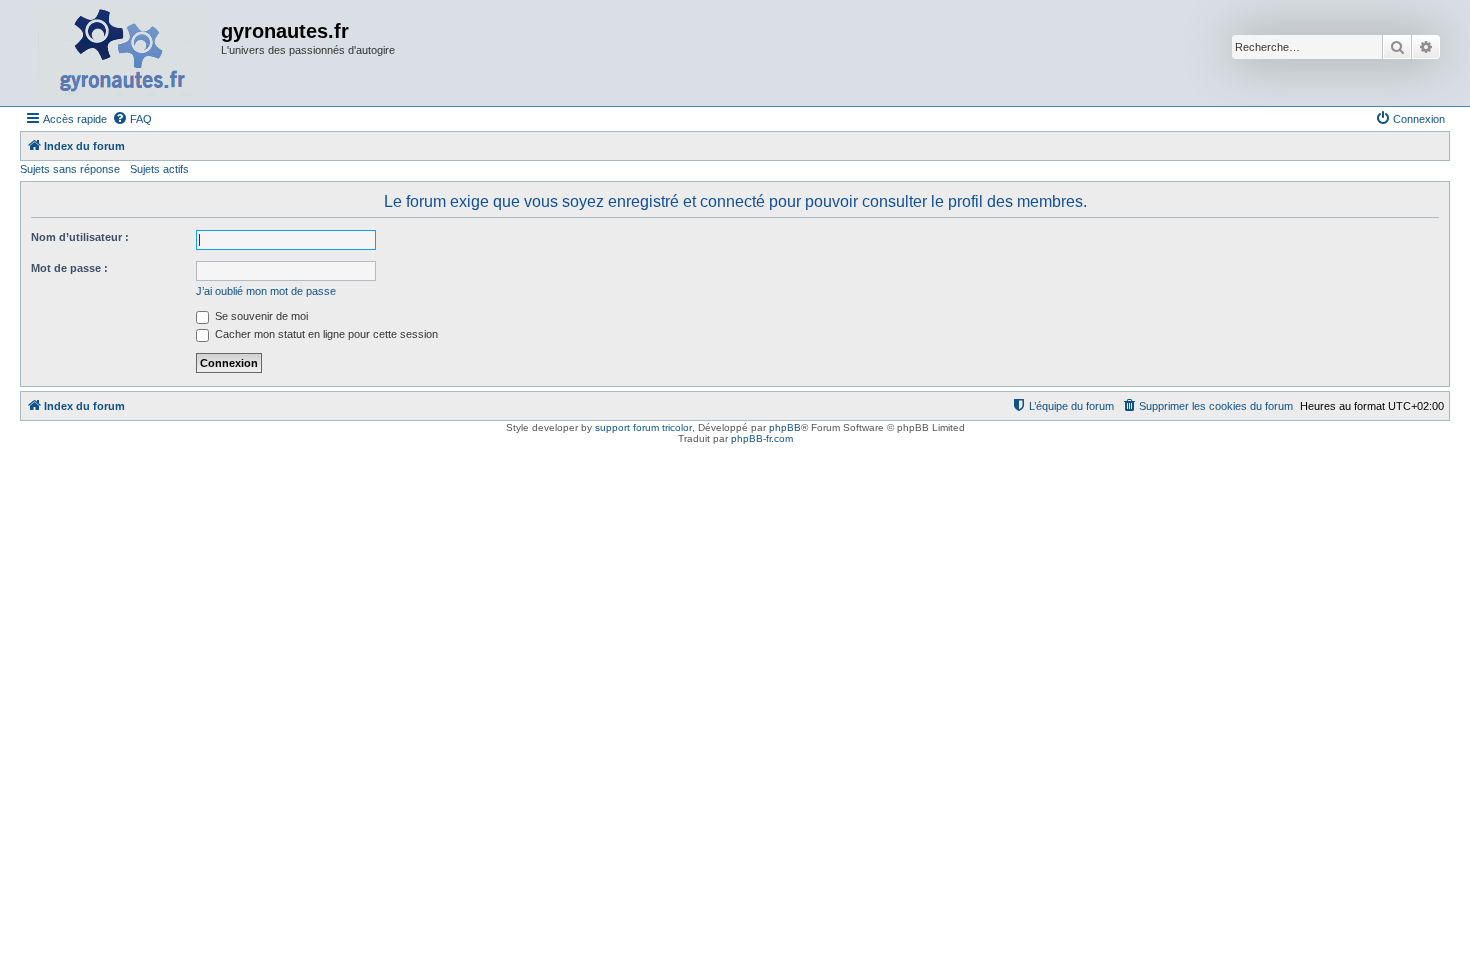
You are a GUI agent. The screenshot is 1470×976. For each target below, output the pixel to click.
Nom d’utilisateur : (80, 237)
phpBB (785, 427)
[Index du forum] (123, 53)
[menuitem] (132, 119)
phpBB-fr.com (762, 438)
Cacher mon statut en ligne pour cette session (325, 334)
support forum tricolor (643, 427)
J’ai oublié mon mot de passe (266, 291)
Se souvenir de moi (260, 316)
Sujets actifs (159, 169)
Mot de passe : (69, 268)
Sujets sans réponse (70, 169)
